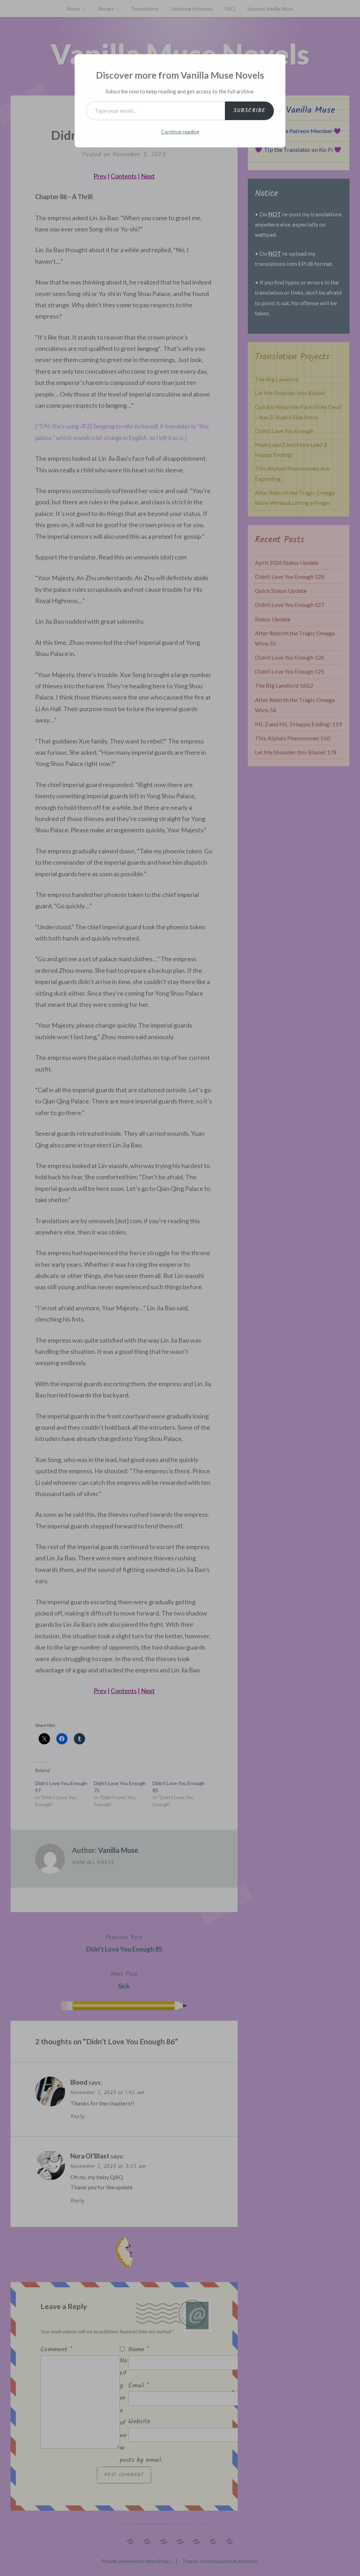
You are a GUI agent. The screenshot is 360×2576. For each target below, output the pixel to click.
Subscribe (249, 110)
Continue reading (180, 132)
